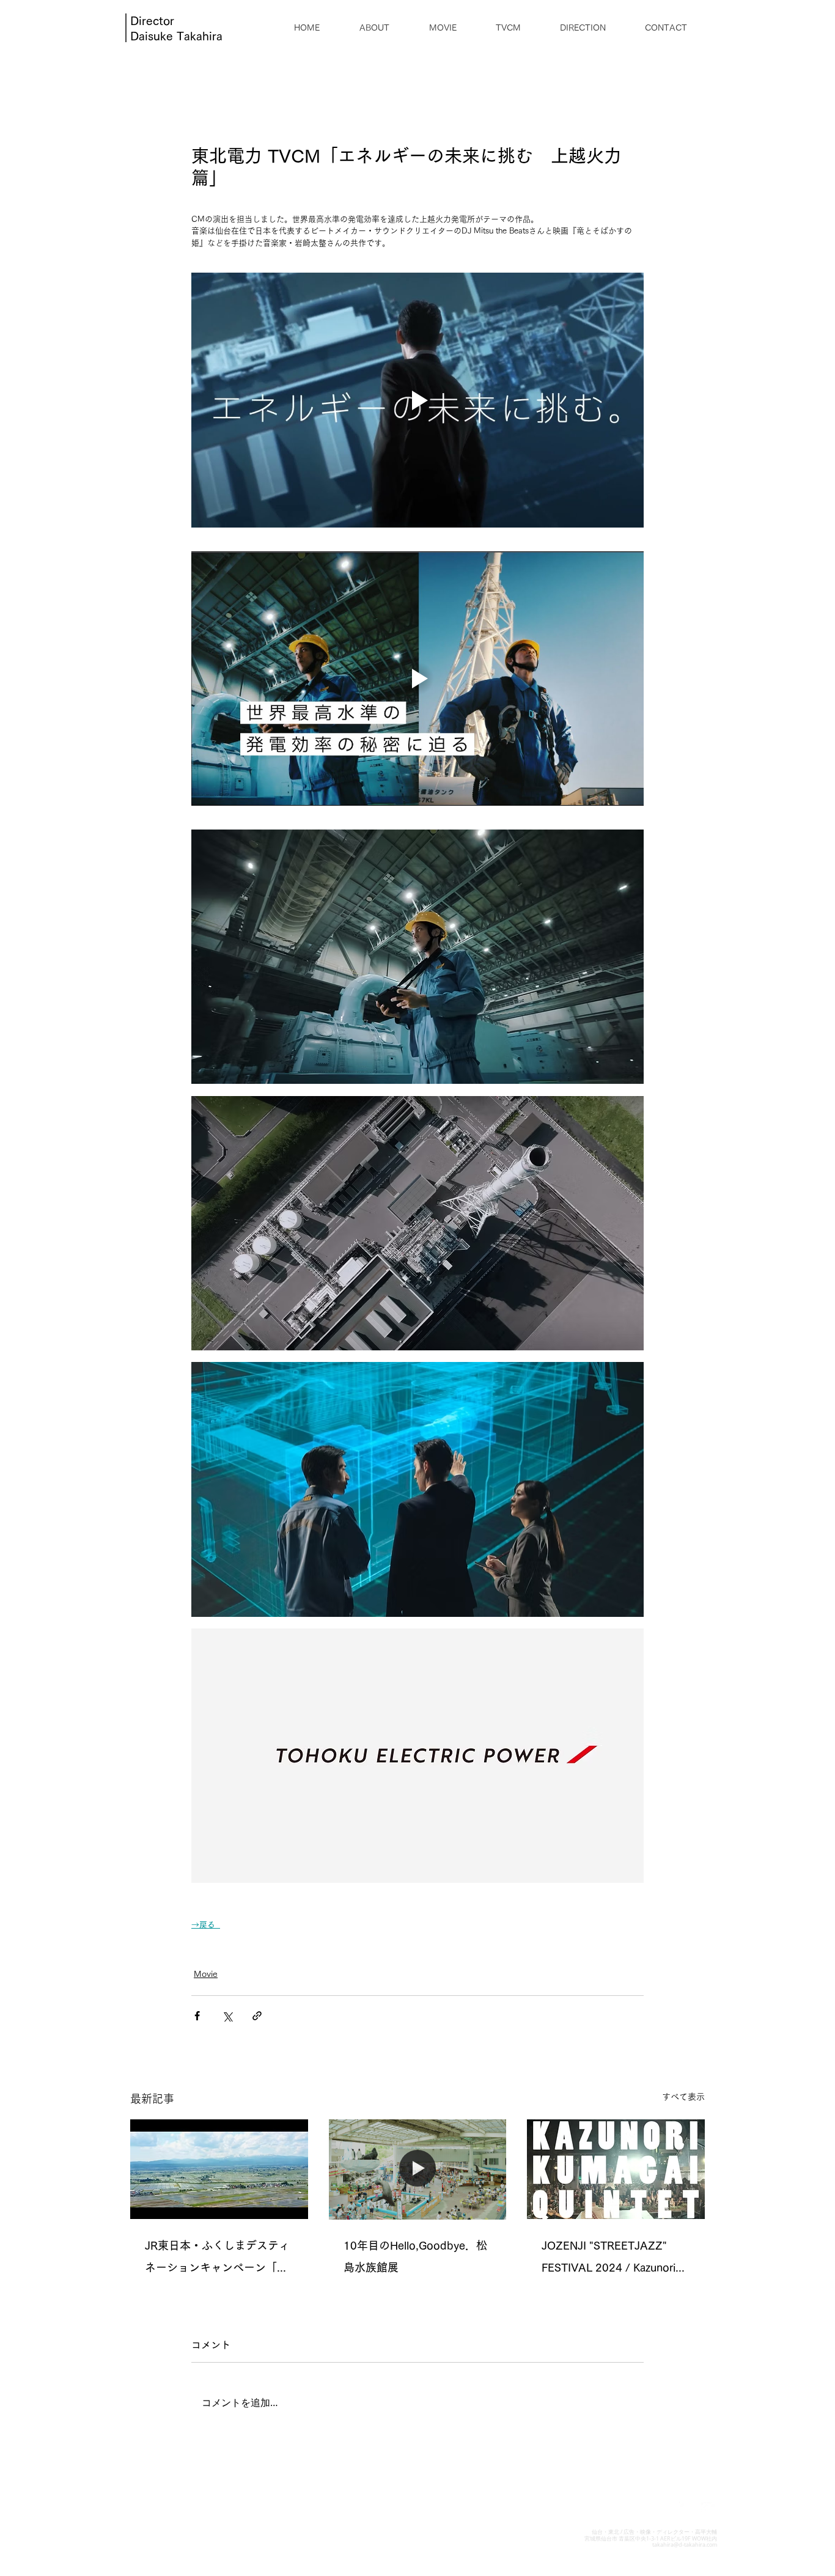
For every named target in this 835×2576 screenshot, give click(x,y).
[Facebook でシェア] (197, 2016)
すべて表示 (683, 2097)
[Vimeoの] (709, 2510)
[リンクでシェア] (257, 2016)
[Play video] (417, 400)
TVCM (279, 1948)
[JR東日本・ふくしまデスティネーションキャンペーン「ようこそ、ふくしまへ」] (219, 2169)
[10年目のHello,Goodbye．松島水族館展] (418, 2169)
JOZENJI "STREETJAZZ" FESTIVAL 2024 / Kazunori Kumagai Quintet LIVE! (609, 2259)
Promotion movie (226, 1948)
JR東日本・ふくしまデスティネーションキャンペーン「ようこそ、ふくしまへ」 (217, 2259)
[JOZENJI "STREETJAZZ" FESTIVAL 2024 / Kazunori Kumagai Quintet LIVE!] (616, 2169)
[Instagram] (687, 2510)
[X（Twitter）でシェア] (227, 2016)
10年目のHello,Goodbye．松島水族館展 (415, 2256)
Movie (206, 1974)
